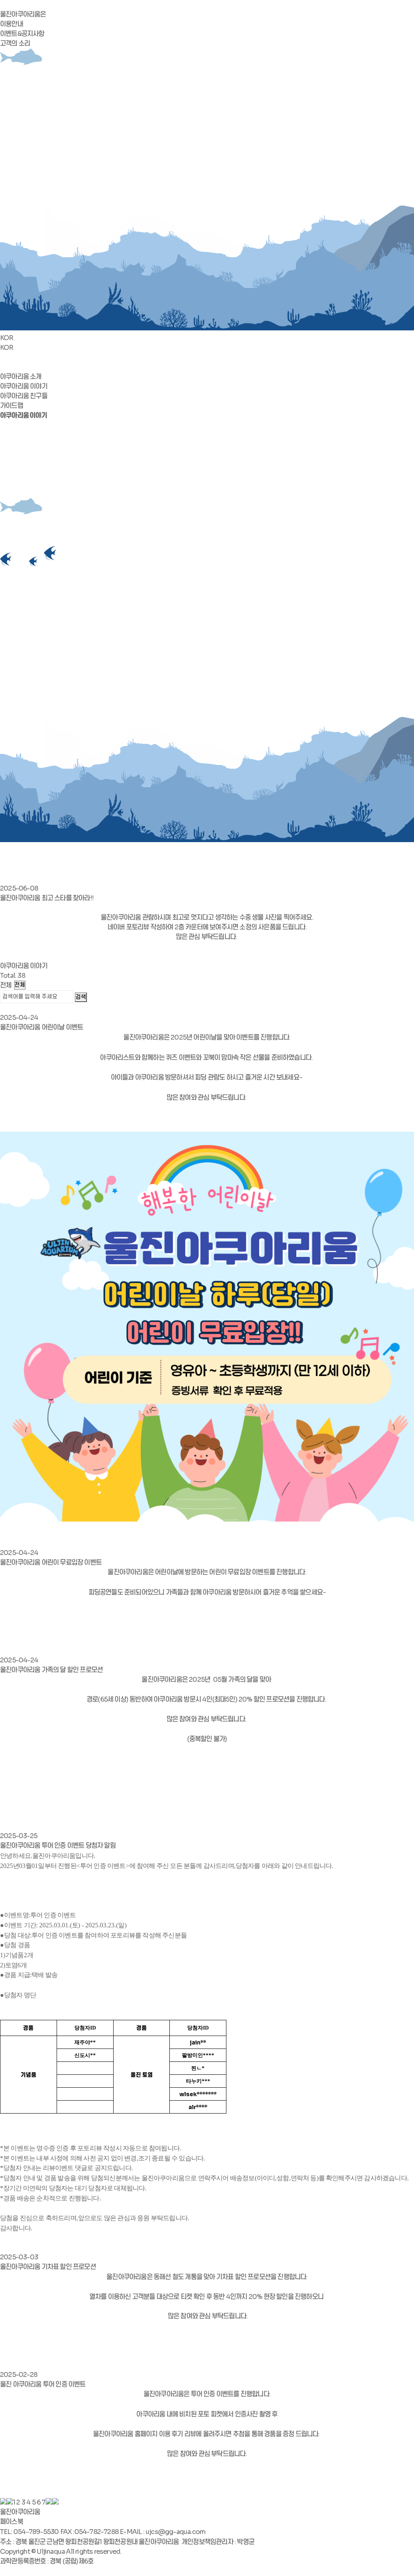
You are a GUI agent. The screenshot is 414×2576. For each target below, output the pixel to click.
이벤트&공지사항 (22, 34)
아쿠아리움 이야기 (24, 386)
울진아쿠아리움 (20, 2512)
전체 (6, 985)
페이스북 (12, 2522)
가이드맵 (12, 406)
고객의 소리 (15, 43)
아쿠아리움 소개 (21, 377)
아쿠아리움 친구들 (24, 396)
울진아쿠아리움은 (23, 14)
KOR (7, 338)
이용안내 (12, 24)
